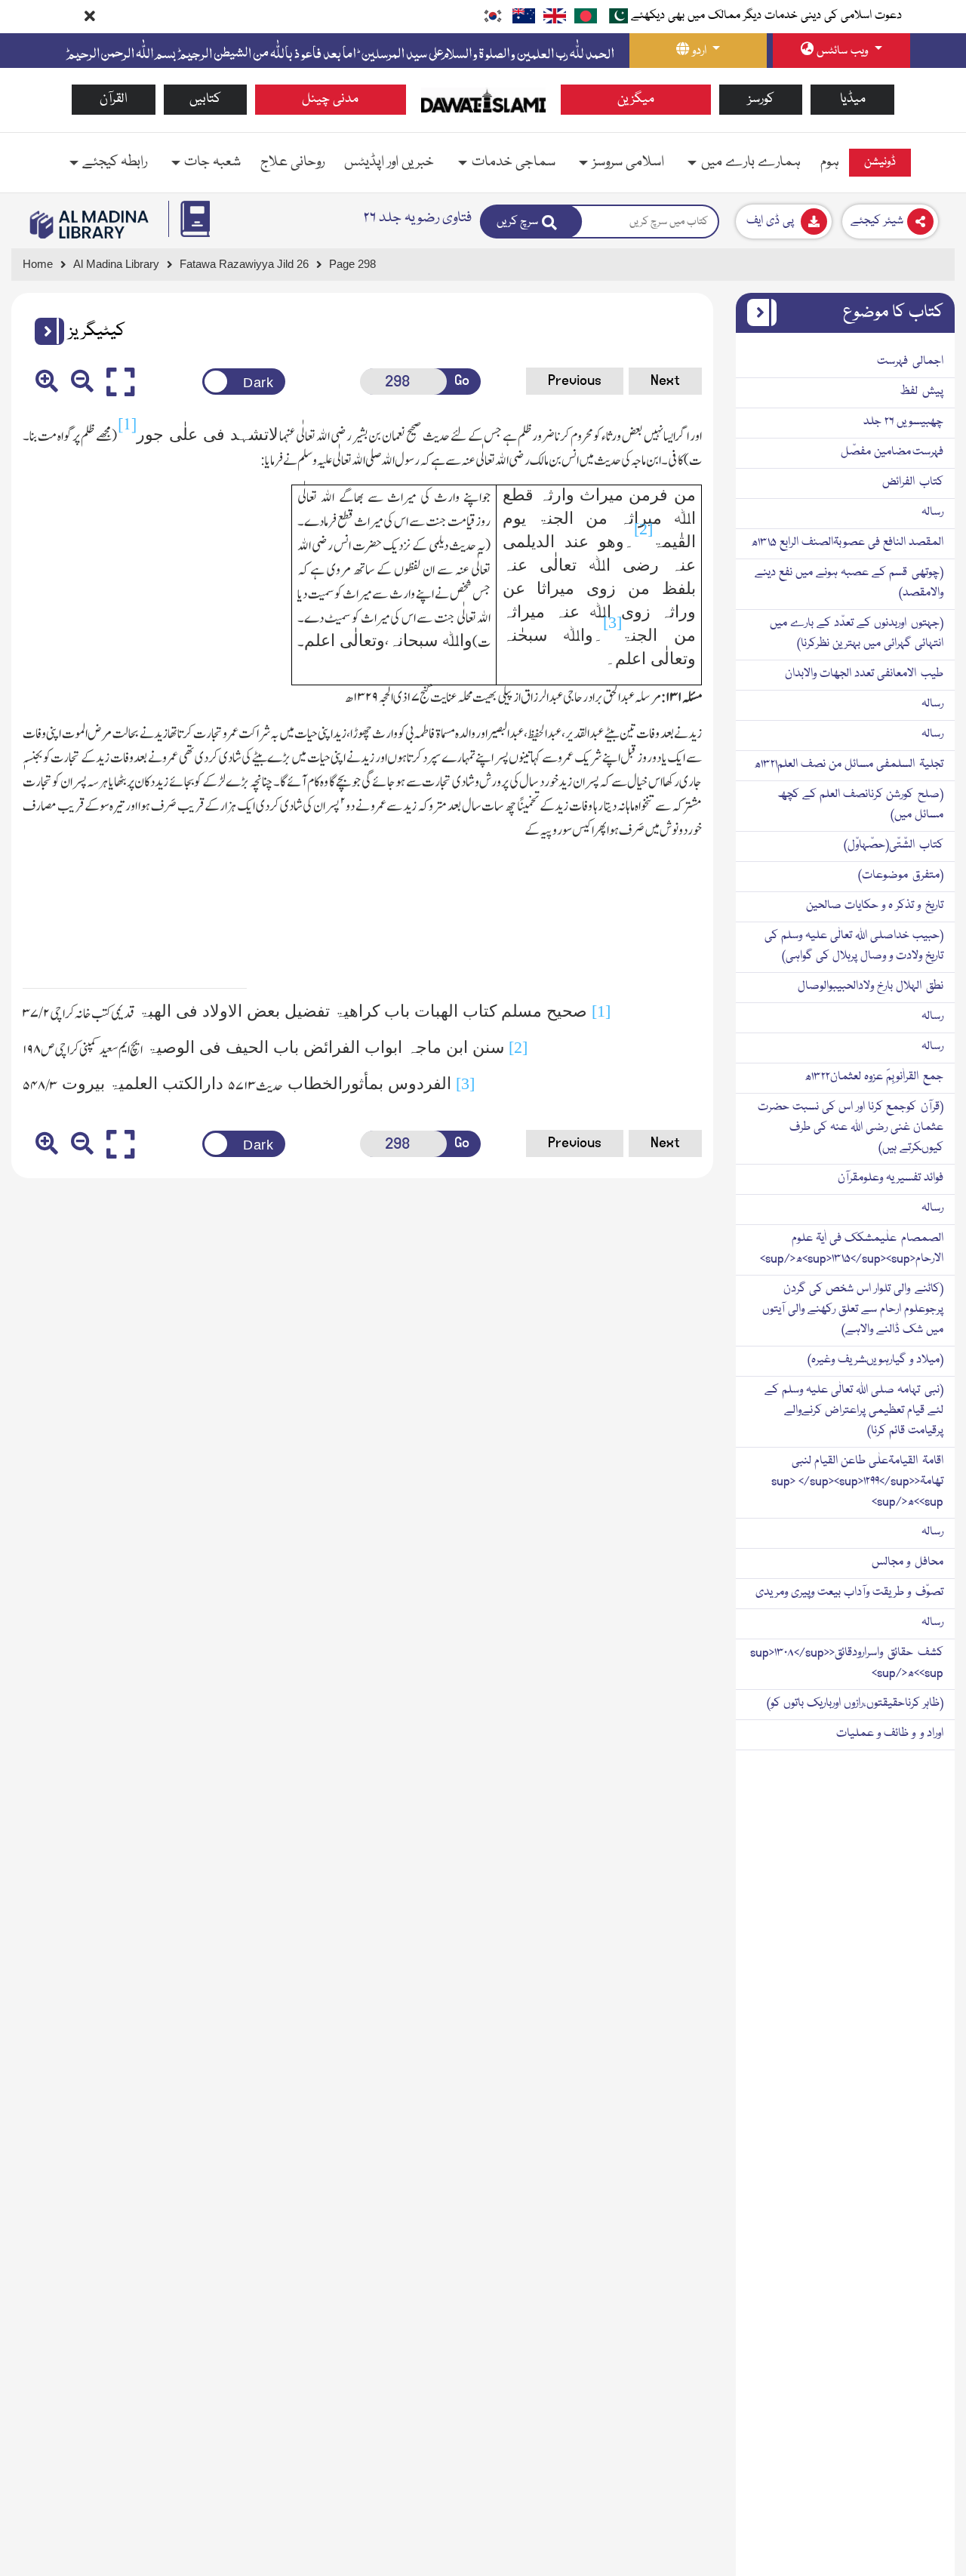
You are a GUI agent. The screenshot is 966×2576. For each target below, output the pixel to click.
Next (665, 380)
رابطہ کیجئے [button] (115, 162)
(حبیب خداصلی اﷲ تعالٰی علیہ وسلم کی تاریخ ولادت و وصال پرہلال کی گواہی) (854, 946)
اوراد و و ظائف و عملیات (890, 1734)
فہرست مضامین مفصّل (892, 452)
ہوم (830, 162)
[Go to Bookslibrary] (90, 225)
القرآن (114, 99)
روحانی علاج (292, 162)
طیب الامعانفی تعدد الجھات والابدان (864, 674)
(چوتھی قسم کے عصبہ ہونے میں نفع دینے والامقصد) (849, 583)
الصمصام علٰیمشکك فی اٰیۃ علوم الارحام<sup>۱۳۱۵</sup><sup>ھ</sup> (852, 1249)
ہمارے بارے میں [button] (751, 162)
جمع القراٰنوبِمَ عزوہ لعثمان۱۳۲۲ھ (874, 1077)
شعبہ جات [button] (212, 162)
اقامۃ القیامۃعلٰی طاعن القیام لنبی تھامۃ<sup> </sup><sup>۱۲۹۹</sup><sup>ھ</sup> (857, 1482)
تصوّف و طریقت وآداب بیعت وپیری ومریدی (849, 1593)
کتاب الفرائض (913, 482)
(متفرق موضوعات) (901, 876)
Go (462, 380)
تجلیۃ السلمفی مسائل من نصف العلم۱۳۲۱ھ (849, 765)
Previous (575, 380)
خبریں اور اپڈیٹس (389, 162)
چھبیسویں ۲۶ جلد (903, 422)
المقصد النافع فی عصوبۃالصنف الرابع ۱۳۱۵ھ (847, 543)
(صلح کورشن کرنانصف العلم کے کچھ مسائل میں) (860, 805)
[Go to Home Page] (483, 100)
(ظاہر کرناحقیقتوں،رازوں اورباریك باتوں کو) (855, 1703)
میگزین (636, 99)
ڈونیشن (880, 162)
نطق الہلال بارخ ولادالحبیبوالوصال (871, 986)
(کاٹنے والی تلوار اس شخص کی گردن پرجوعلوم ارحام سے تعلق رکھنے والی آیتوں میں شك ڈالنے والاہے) (853, 1310)
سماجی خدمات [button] (514, 162)
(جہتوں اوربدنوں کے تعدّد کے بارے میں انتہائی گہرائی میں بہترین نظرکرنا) (857, 634)
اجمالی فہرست (910, 362)
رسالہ (932, 512)
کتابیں (205, 99)
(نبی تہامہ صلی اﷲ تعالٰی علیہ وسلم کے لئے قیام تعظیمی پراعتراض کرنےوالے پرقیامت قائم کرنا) (854, 1411)
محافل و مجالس (908, 1562)
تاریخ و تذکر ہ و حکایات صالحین (875, 906)
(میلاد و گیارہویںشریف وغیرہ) (875, 1360)
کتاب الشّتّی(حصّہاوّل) (894, 845)
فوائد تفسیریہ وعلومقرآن (891, 1178)
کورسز (761, 99)
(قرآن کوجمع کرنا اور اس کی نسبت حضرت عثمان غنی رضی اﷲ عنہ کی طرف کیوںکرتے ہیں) (851, 1128)
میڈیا (853, 99)
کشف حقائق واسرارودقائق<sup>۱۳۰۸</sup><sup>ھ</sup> (847, 1663)
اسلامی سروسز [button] (628, 162)
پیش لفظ (921, 392)
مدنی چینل (330, 99)
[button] (44, 331)
